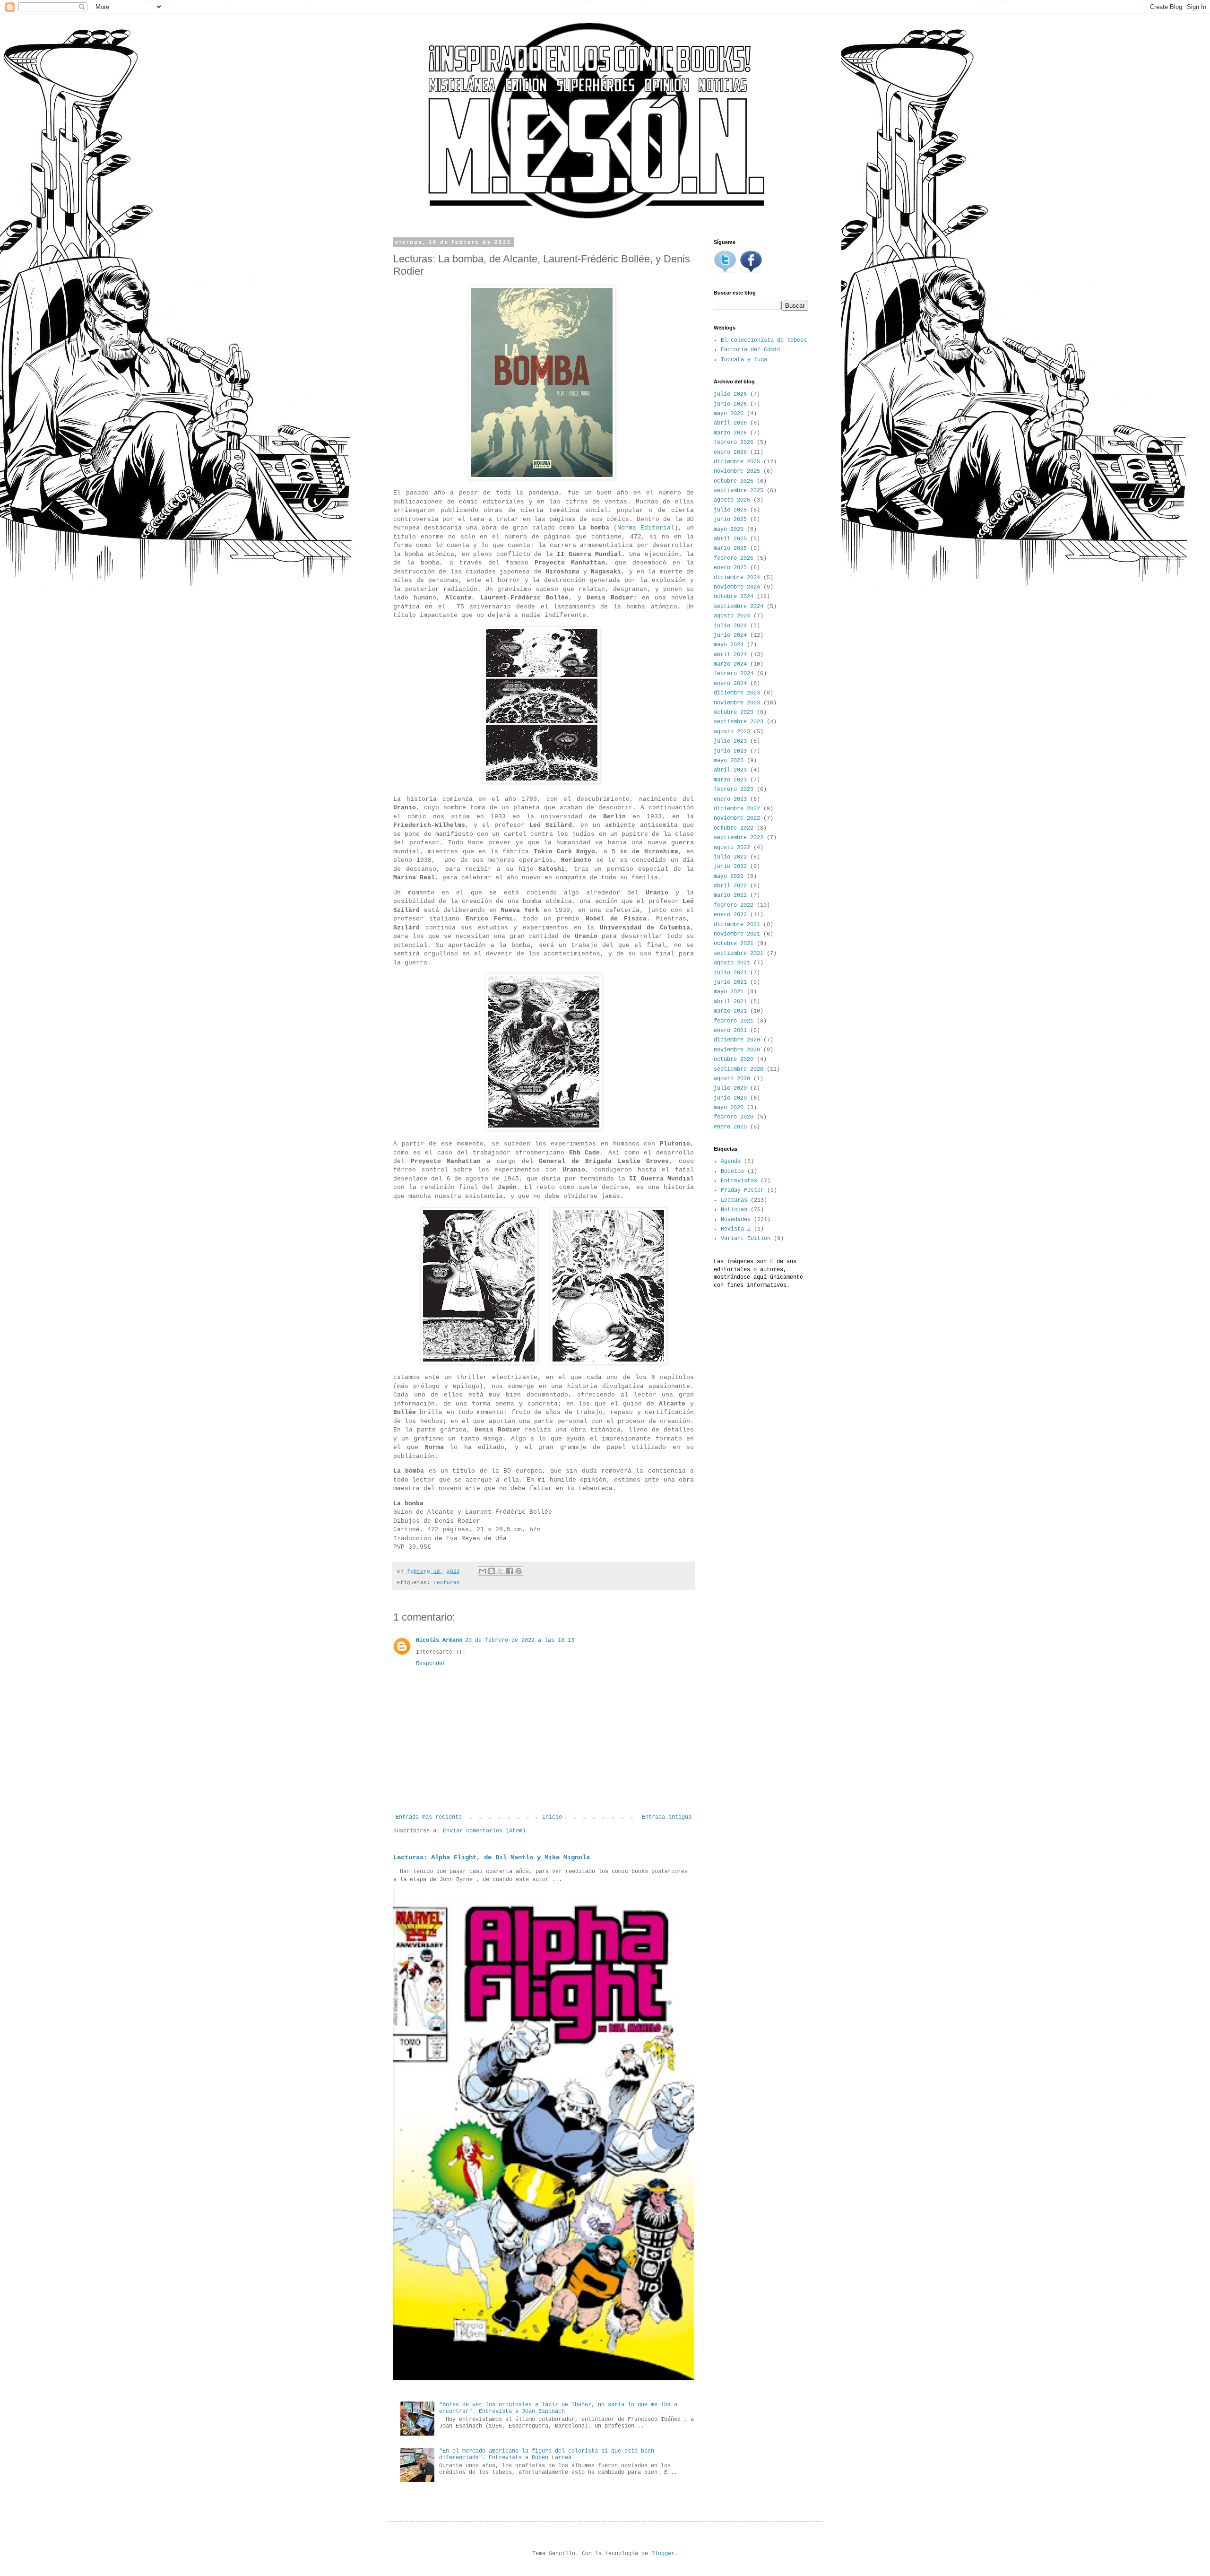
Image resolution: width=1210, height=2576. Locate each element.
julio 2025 (730, 510)
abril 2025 (730, 539)
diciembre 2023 (737, 693)
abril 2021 (730, 1002)
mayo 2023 (729, 761)
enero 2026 (730, 452)
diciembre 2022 (737, 809)
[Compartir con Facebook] (510, 1571)
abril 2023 (730, 770)
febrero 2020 (734, 1117)
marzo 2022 (730, 895)
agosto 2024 (732, 616)
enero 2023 (730, 799)
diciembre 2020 (737, 1040)
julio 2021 (730, 973)
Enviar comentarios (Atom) (484, 1831)
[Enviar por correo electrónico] (483, 1571)
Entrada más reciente (429, 1817)
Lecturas (447, 1583)
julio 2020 (730, 1088)
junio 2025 (730, 520)
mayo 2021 (729, 992)
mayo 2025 (729, 529)
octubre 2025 (734, 481)
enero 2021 (730, 1031)
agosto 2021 (732, 963)
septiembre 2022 (739, 838)
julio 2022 (730, 857)
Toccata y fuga (744, 360)
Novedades (736, 1220)
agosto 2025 (732, 500)
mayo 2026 (729, 414)
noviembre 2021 (737, 934)
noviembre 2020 (737, 1050)
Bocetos (732, 1171)
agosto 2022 (732, 848)
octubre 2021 (734, 944)
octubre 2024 (734, 597)
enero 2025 (730, 568)
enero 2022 (730, 915)
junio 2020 (730, 1098)
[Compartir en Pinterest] (519, 1571)
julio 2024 (730, 626)
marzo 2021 (730, 1011)
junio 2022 (730, 867)
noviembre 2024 (737, 587)
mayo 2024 (729, 645)
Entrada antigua (667, 1817)
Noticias (734, 1210)
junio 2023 (730, 751)
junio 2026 (730, 404)
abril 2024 (730, 655)
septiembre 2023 (739, 722)
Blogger (663, 2554)
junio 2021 (730, 982)
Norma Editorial (646, 528)
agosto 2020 (732, 1079)
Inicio (552, 1817)
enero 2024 (730, 684)
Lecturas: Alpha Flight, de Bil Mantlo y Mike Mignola (492, 1857)
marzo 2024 (730, 664)
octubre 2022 (734, 828)
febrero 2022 (734, 905)
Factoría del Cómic (751, 350)
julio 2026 (730, 394)
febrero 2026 (734, 442)
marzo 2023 (730, 780)
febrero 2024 (734, 674)
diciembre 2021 (737, 925)
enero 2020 (730, 1127)
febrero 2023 (734, 789)
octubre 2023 (734, 712)
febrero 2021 (734, 1021)
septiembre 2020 (739, 1069)
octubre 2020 (734, 1059)
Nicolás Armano (439, 1640)
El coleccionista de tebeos (764, 340)
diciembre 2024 (737, 578)
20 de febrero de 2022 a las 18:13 (520, 1640)
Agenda (731, 1162)
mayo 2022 (729, 876)
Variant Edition (746, 1239)
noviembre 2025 (737, 471)
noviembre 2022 (737, 818)
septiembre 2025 (739, 491)
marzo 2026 (730, 433)
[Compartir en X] (501, 1571)
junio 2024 (730, 635)
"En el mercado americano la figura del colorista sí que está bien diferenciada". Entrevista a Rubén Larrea (547, 2455)
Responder (431, 1664)
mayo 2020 (729, 1108)
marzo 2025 (730, 548)
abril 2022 (730, 886)
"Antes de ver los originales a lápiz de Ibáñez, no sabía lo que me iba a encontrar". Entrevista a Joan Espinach (558, 2408)
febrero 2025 (734, 558)
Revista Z (736, 1229)
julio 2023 (730, 741)
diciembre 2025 (737, 462)
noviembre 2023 (737, 703)
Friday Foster (742, 1190)
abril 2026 (730, 423)
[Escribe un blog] (492, 1571)
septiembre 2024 (739, 607)
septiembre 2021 (739, 954)
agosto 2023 (732, 732)
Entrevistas (739, 1181)
